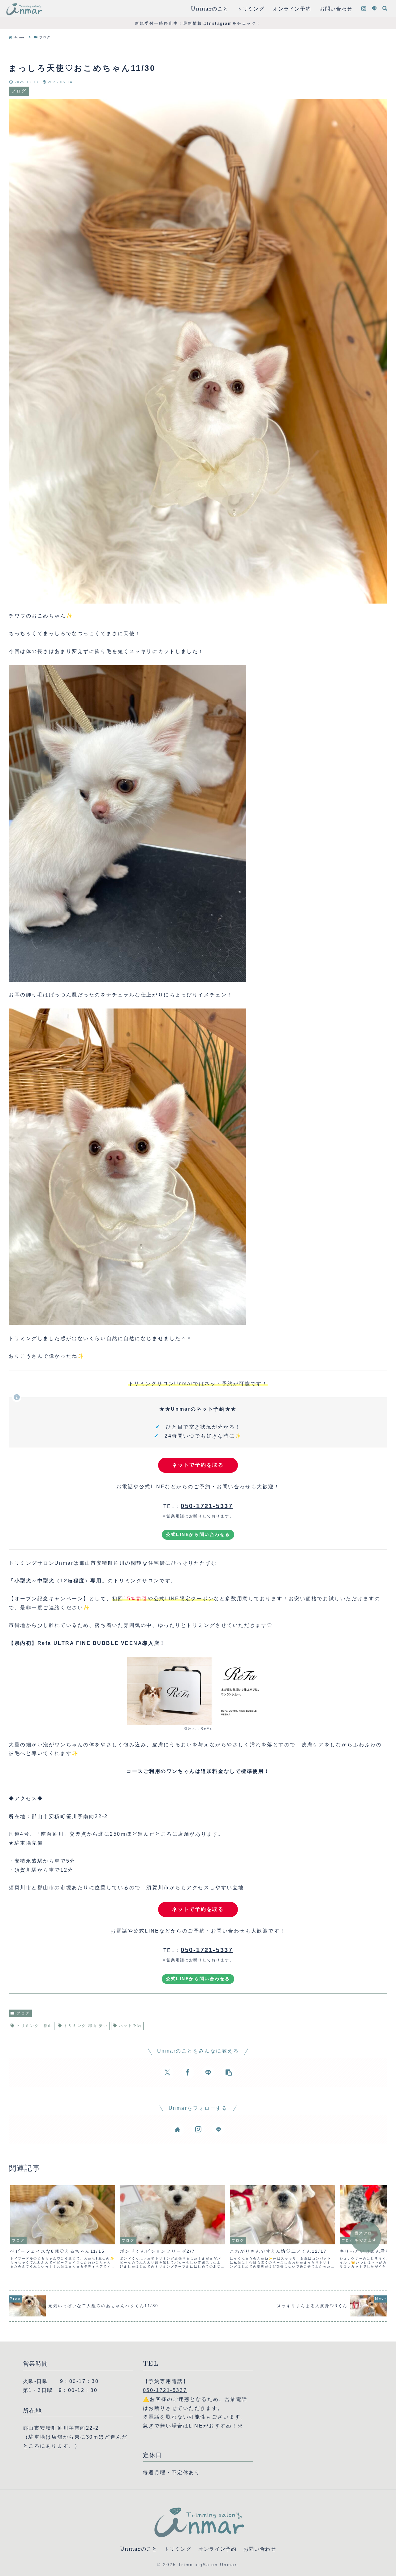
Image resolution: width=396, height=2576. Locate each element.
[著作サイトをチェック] (178, 2129)
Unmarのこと (139, 2549)
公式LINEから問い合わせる (198, 1534)
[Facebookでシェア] (188, 2072)
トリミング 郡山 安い (86, 2026)
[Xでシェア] (167, 2072)
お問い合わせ (260, 2549)
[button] (229, 2072)
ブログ (23, 2013)
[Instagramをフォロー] (364, 9)
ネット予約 (130, 2026)
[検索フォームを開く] (385, 8)
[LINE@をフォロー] (374, 9)
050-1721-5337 (165, 2390)
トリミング (178, 2549)
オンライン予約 (217, 2549)
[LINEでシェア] (208, 2072)
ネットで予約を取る (198, 1465)
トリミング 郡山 (34, 2026)
